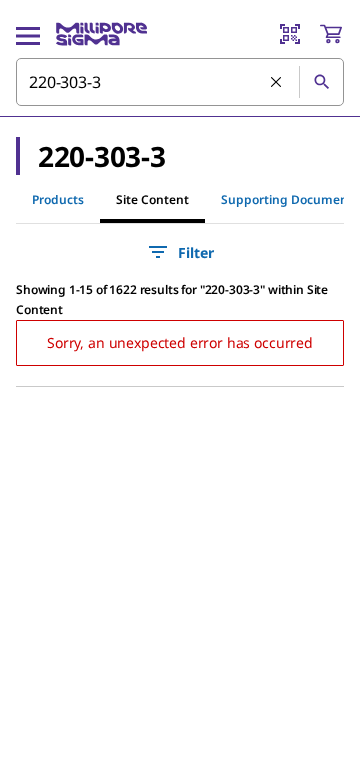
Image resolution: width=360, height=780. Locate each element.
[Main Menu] (28, 34)
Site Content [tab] (152, 199)
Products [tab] (58, 199)
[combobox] (180, 82)
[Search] (321, 82)
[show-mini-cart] (331, 34)
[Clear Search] (277, 83)
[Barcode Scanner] (290, 34)
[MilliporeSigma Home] (101, 34)
